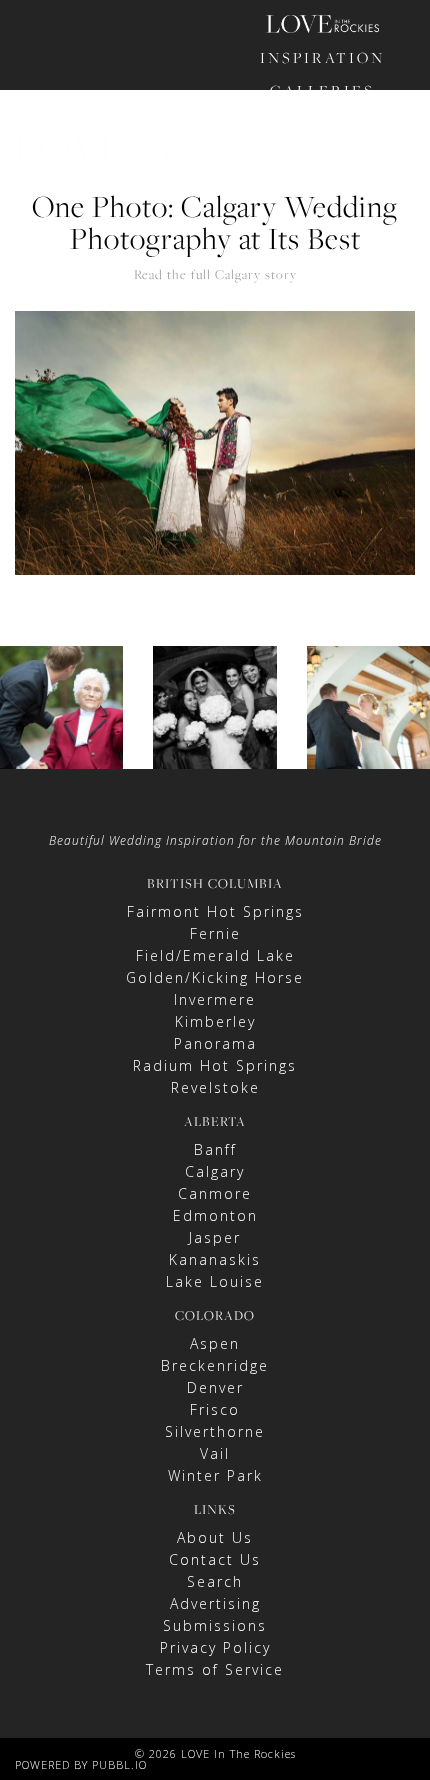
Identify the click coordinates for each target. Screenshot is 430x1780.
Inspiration (322, 57)
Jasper (215, 1237)
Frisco (215, 1409)
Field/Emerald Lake (215, 955)
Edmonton (215, 1215)
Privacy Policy (215, 1647)
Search (215, 1581)
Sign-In (290, 270)
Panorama (215, 1043)
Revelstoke (215, 1087)
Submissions (215, 1625)
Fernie (215, 933)
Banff (215, 1149)
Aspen (215, 1343)
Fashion (323, 123)
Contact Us (215, 1559)
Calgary (215, 1171)
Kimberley (215, 1021)
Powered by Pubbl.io (81, 1764)
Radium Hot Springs (215, 1065)
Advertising (215, 1603)
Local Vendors (322, 189)
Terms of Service (215, 1669)
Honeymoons (323, 156)
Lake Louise (215, 1281)
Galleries (322, 90)
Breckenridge (215, 1365)
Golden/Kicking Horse (215, 977)
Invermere (215, 999)
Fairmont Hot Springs (215, 911)
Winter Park (215, 1475)
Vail (215, 1453)
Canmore (215, 1193)
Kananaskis (215, 1259)
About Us (215, 1537)
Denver (215, 1387)
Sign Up (355, 270)
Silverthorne (215, 1431)
